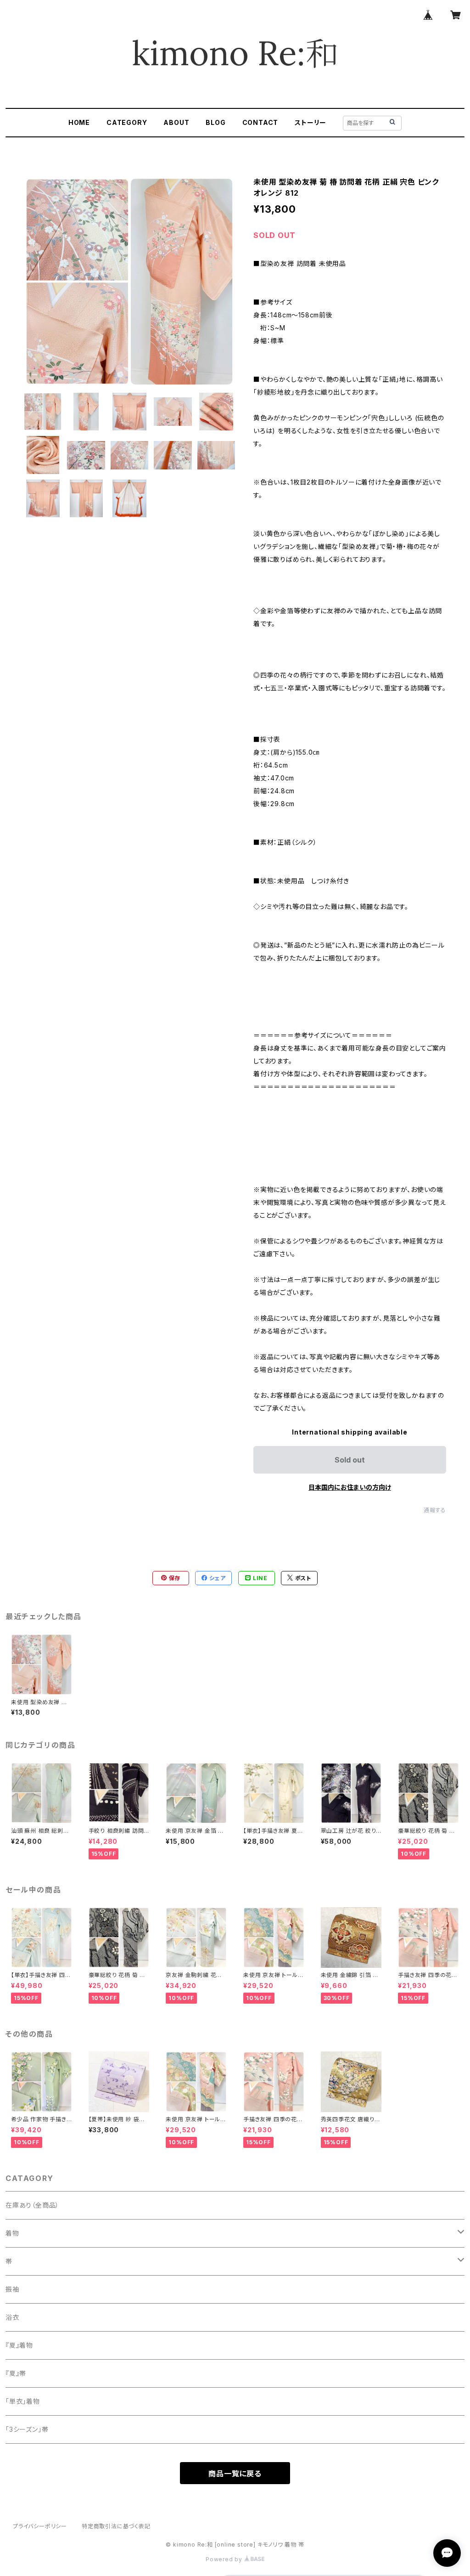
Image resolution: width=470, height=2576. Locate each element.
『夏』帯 (16, 2373)
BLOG (215, 122)
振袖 (12, 2289)
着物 (12, 2233)
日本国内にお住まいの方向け (350, 1487)
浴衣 (12, 2317)
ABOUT (176, 122)
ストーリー (311, 122)
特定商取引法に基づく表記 (116, 2526)
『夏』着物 (19, 2345)
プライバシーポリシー (40, 2526)
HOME (79, 122)
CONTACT (260, 122)
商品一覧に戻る (235, 2474)
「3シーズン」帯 (27, 2429)
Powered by (225, 2559)
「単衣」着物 (23, 2401)
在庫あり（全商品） (32, 2205)
